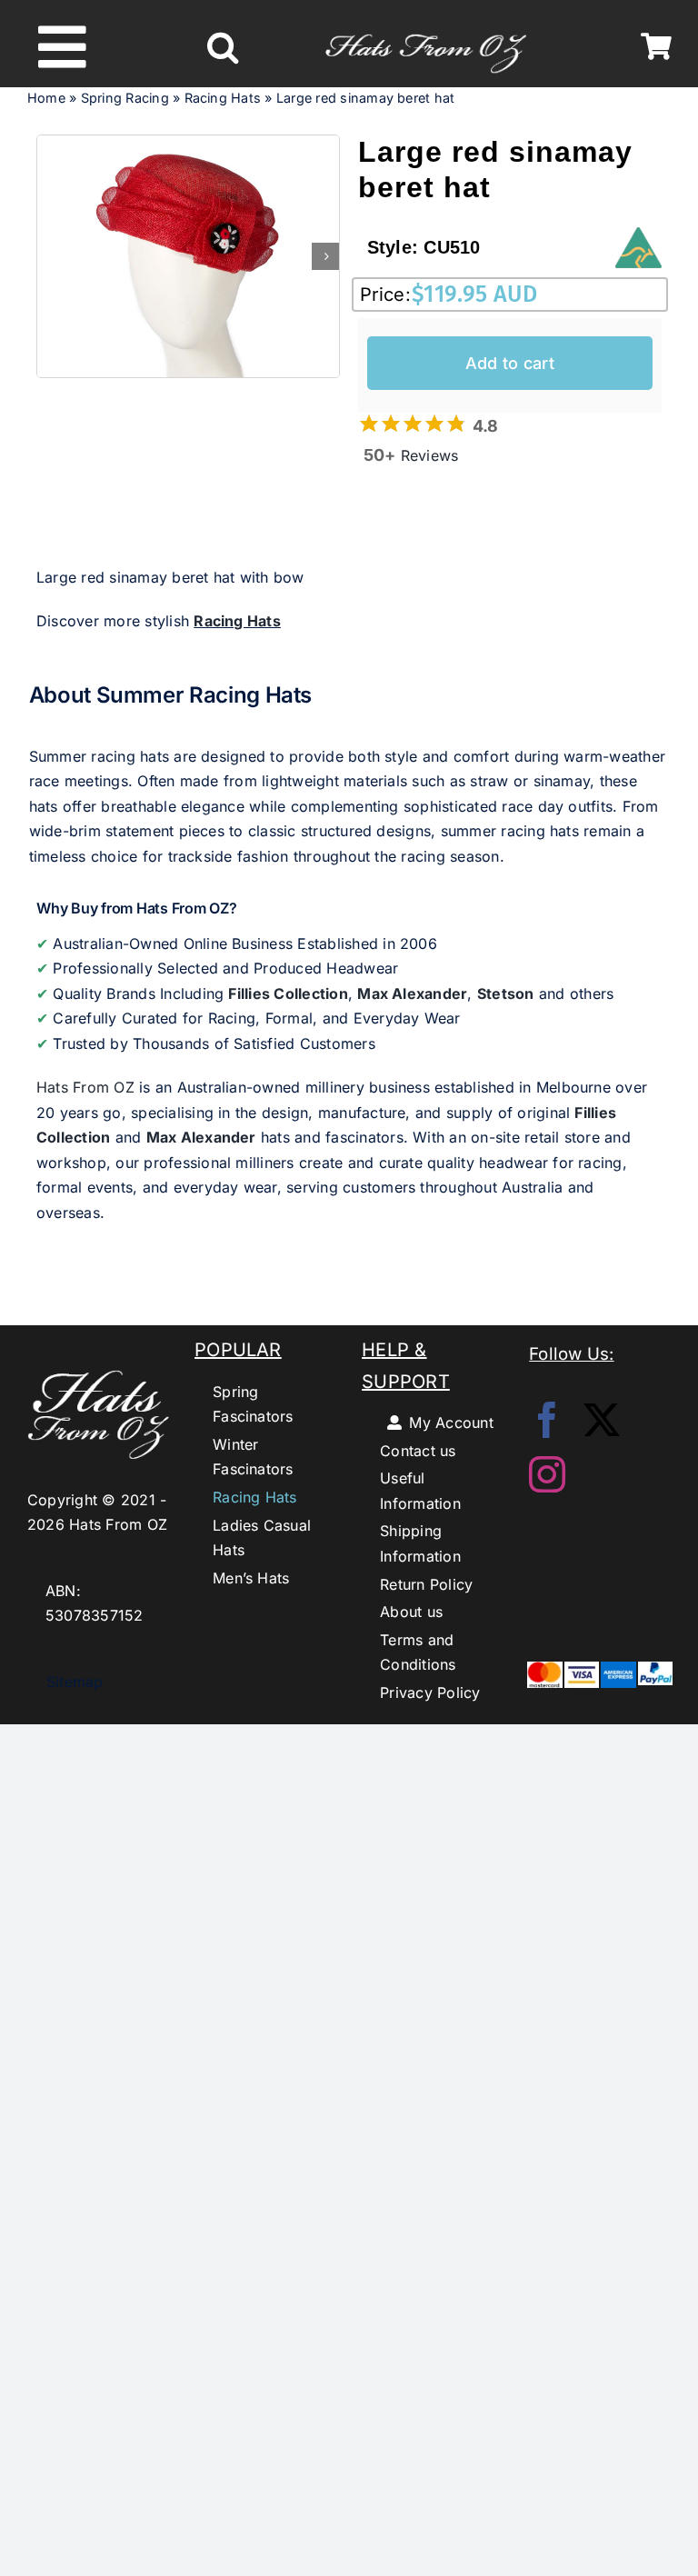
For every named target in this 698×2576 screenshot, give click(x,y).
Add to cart (510, 363)
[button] (223, 47)
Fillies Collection (288, 993)
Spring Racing (125, 98)
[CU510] (188, 256)
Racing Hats (223, 98)
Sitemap (65, 1682)
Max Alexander (412, 993)
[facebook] (547, 1420)
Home (46, 98)
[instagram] (547, 1474)
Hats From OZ (85, 1087)
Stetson (506, 993)
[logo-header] (426, 26)
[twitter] (602, 1420)
